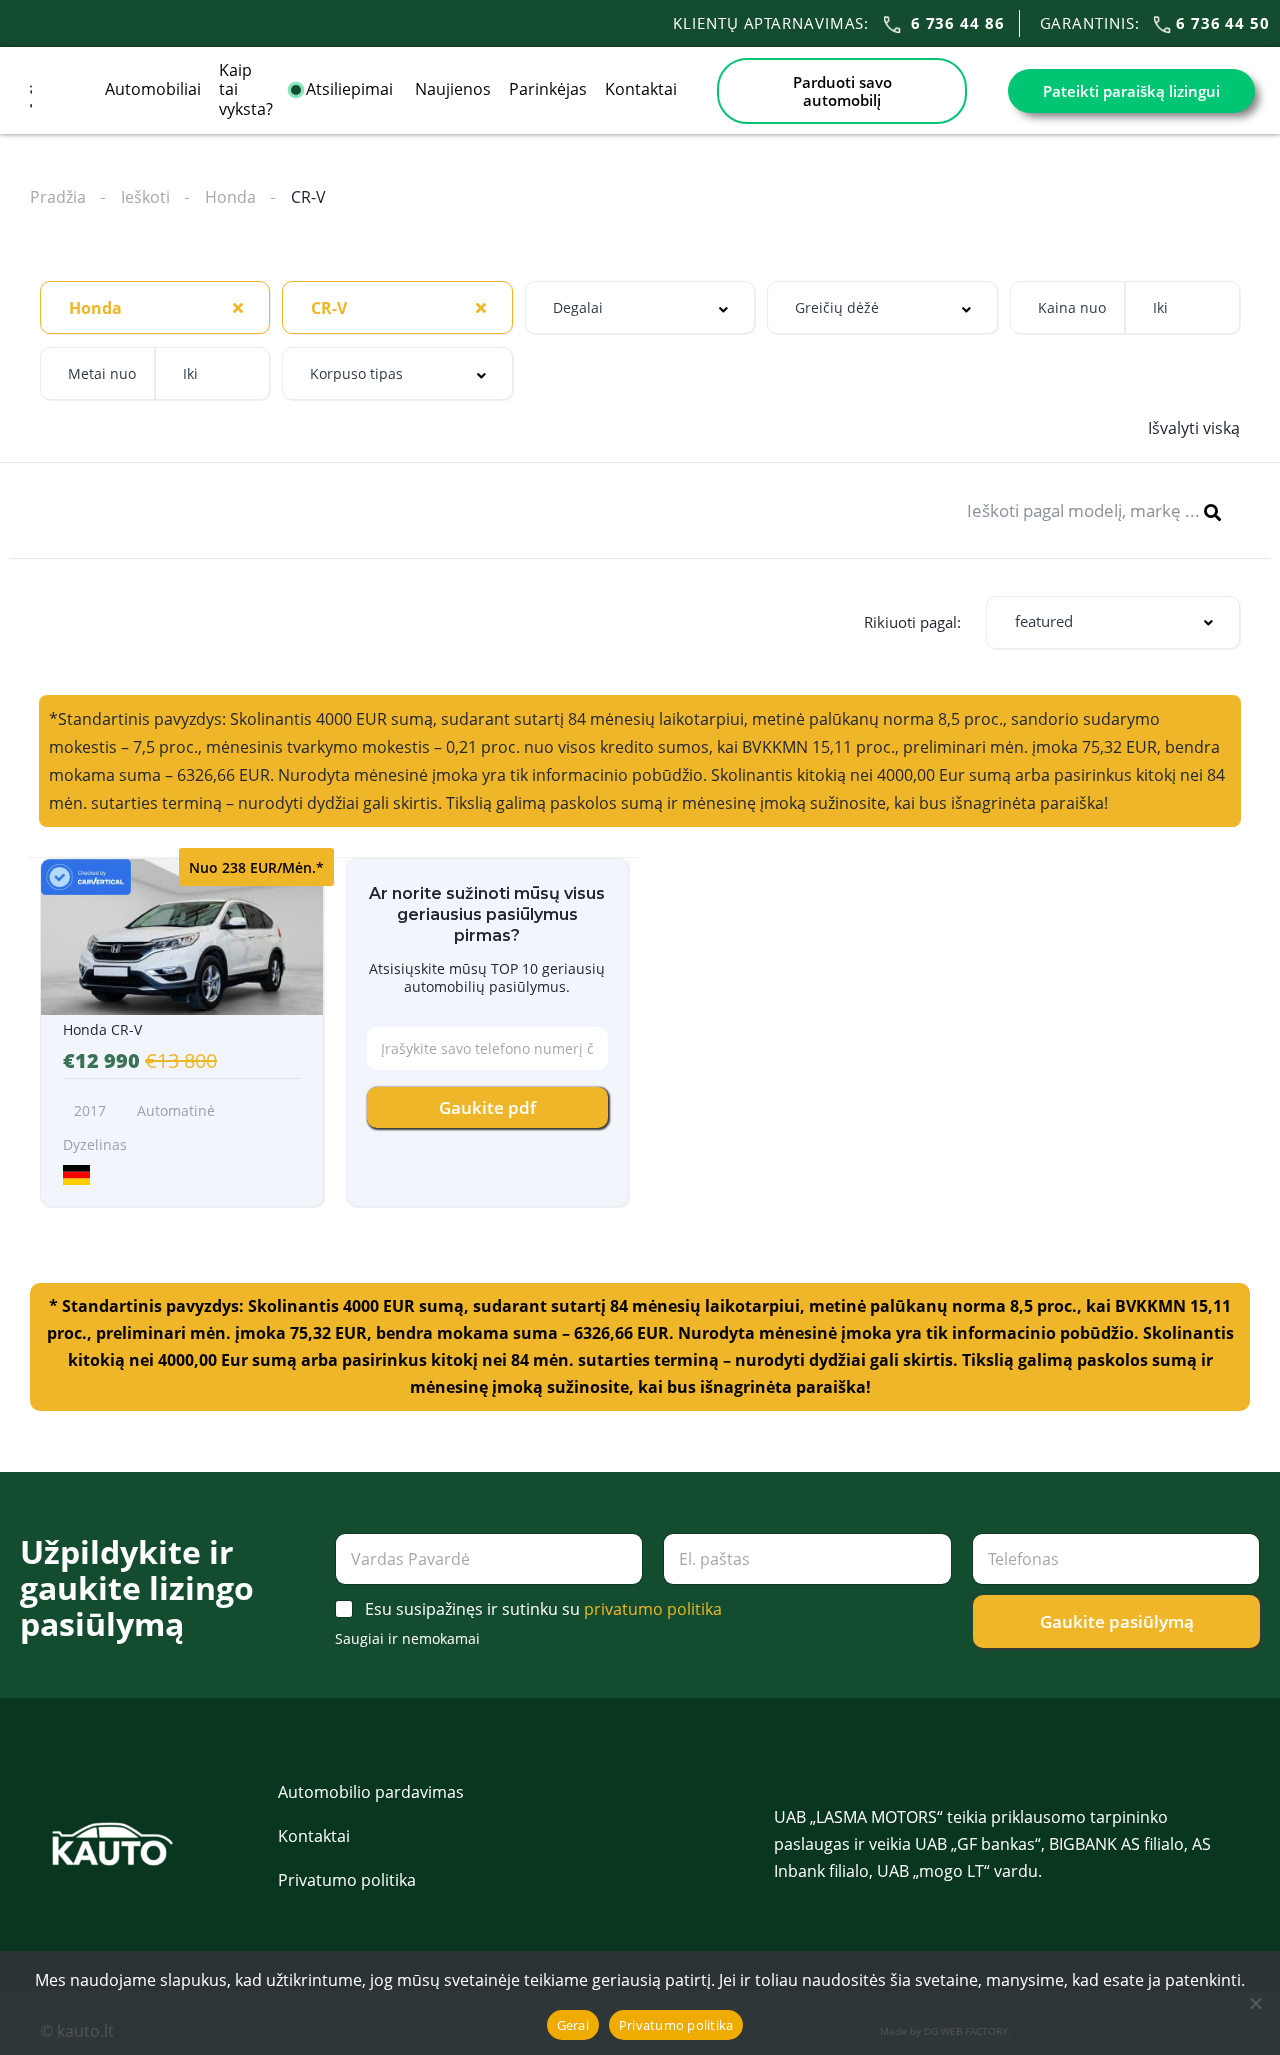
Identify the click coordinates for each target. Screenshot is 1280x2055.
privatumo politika (653, 1609)
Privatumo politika (347, 1880)
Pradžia (58, 197)
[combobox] (155, 307)
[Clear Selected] (238, 307)
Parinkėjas (548, 89)
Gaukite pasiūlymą (1117, 1621)
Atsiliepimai (351, 89)
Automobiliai (153, 89)
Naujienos (453, 89)
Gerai (573, 2025)
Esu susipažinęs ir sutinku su (543, 1609)
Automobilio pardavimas (371, 1792)
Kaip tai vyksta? (246, 89)
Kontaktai (641, 89)
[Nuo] (1255, 2003)
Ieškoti (145, 197)
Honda (230, 197)
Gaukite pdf (487, 1107)
